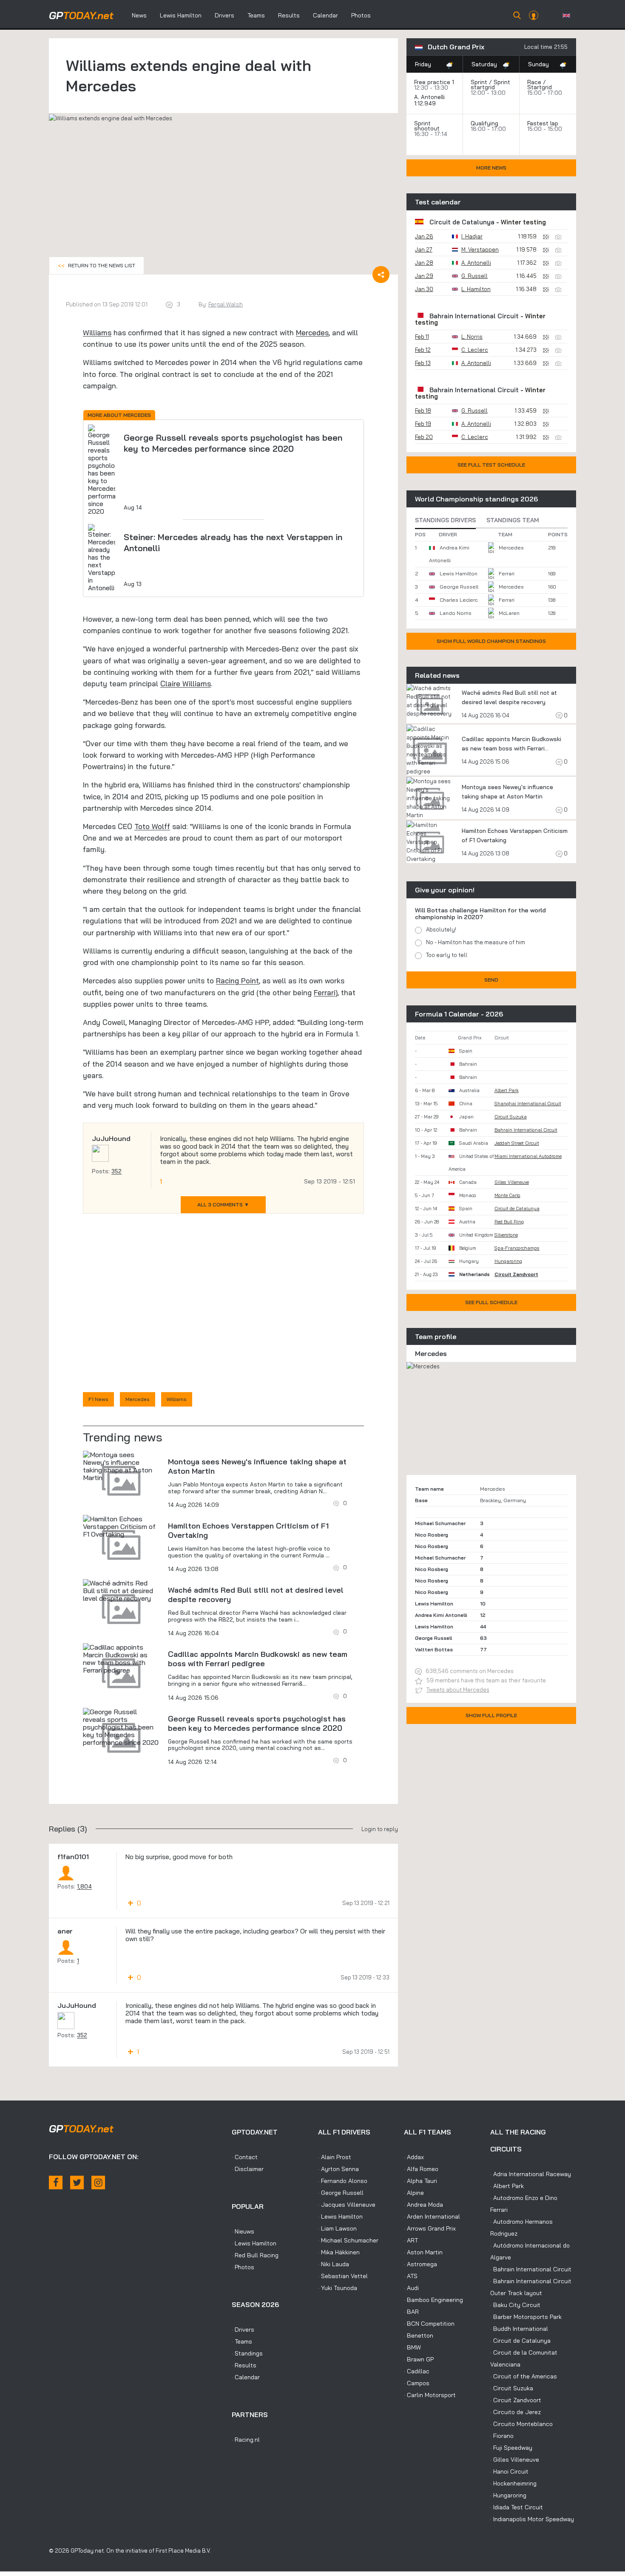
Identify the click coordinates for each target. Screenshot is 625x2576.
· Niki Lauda (334, 2264)
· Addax (414, 2157)
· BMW (412, 2347)
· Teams (242, 2341)
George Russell (459, 587)
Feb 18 (423, 410)
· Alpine (414, 2193)
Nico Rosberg (432, 1535)
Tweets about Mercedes (458, 1690)
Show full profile (491, 1715)
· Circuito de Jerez (516, 2412)
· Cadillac (417, 2371)
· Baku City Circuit (515, 2305)
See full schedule (491, 1302)
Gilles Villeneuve (512, 1182)
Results (289, 15)
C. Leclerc (475, 350)
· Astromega (420, 2264)
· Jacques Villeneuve (347, 2205)
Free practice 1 (434, 82)
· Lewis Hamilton (254, 2243)
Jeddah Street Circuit (517, 1143)
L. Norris (472, 337)
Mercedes (312, 333)
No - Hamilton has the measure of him (476, 942)
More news (491, 168)
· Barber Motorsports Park (526, 2317)
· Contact (245, 2157)
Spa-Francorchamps (517, 1248)
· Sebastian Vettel (343, 2276)
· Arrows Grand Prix (430, 2228)
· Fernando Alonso (343, 2181)
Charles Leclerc (459, 600)
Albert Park (507, 1090)
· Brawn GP (419, 2359)
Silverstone (506, 1235)
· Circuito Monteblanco (521, 2424)
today (81, 15)
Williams (97, 333)
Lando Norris (456, 613)
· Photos (243, 2267)
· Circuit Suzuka (512, 2388)
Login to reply (380, 1829)
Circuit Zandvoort (516, 1274)
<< (97, 265)
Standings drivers (445, 520)
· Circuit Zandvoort (516, 2400)
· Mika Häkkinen (339, 2252)
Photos (361, 15)
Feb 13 (423, 363)
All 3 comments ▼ (223, 1204)
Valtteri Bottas (434, 1649)
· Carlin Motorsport (430, 2395)
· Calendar (246, 2377)
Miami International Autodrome (528, 1156)
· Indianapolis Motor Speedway (532, 2519)
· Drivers (243, 2330)
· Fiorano (502, 2436)
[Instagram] (98, 2183)
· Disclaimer (248, 2169)
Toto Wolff (152, 826)
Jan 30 (424, 289)
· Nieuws (243, 2231)
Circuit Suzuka (511, 1117)
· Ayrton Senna (338, 2169)
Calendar (325, 15)
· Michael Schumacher (348, 2240)
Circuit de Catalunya (462, 222)
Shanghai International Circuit (528, 1104)
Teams (256, 15)
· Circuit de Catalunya (520, 2341)
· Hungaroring (508, 2495)
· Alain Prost (335, 2157)
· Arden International (432, 2216)
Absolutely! (441, 929)
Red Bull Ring (509, 1222)
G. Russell (474, 276)
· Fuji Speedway (511, 2448)
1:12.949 (426, 103)
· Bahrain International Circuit (531, 2269)
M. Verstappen (480, 249)
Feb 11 (422, 337)
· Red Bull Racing (255, 2255)
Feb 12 (423, 350)
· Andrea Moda (423, 2205)
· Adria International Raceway (531, 2174)
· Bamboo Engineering (433, 2300)
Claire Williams (186, 684)
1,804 (84, 1886)
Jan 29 (424, 276)
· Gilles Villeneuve (515, 2460)
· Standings (247, 2353)
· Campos (417, 2383)
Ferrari (325, 992)
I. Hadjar (472, 236)
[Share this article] (381, 275)
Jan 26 (424, 236)
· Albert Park (507, 2186)
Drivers (224, 15)
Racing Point (237, 981)
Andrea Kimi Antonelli (441, 1615)
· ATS (411, 2276)
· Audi (411, 2288)
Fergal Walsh (226, 304)
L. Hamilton (476, 289)
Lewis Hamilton (181, 15)
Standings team (513, 520)
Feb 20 (424, 437)
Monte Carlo (507, 1195)
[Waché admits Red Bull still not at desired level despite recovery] (121, 1591)
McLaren (509, 613)
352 (116, 1171)
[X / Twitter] (77, 2183)
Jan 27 (424, 249)
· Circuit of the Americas (524, 2376)
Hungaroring (508, 1261)
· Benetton (419, 2335)
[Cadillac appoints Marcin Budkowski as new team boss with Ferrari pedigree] (121, 1659)
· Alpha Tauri (420, 2181)
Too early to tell (447, 955)
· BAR (411, 2312)
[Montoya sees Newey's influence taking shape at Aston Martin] (121, 1466)
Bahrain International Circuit (474, 316)
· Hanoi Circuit (509, 2471)
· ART (411, 2240)
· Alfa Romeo (421, 2169)
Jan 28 (424, 263)
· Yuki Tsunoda (338, 2288)
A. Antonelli (429, 97)
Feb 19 (423, 424)
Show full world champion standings (491, 641)
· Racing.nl (246, 2440)
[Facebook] (56, 2183)
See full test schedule (491, 465)
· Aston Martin (423, 2252)
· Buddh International (519, 2329)
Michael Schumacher (440, 1523)
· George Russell (341, 2193)
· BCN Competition (429, 2324)
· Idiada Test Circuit (517, 2507)
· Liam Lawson (337, 2228)
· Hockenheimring (513, 2483)
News (139, 15)
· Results (244, 2365)
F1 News (98, 1399)
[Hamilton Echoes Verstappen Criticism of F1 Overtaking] (121, 1526)
